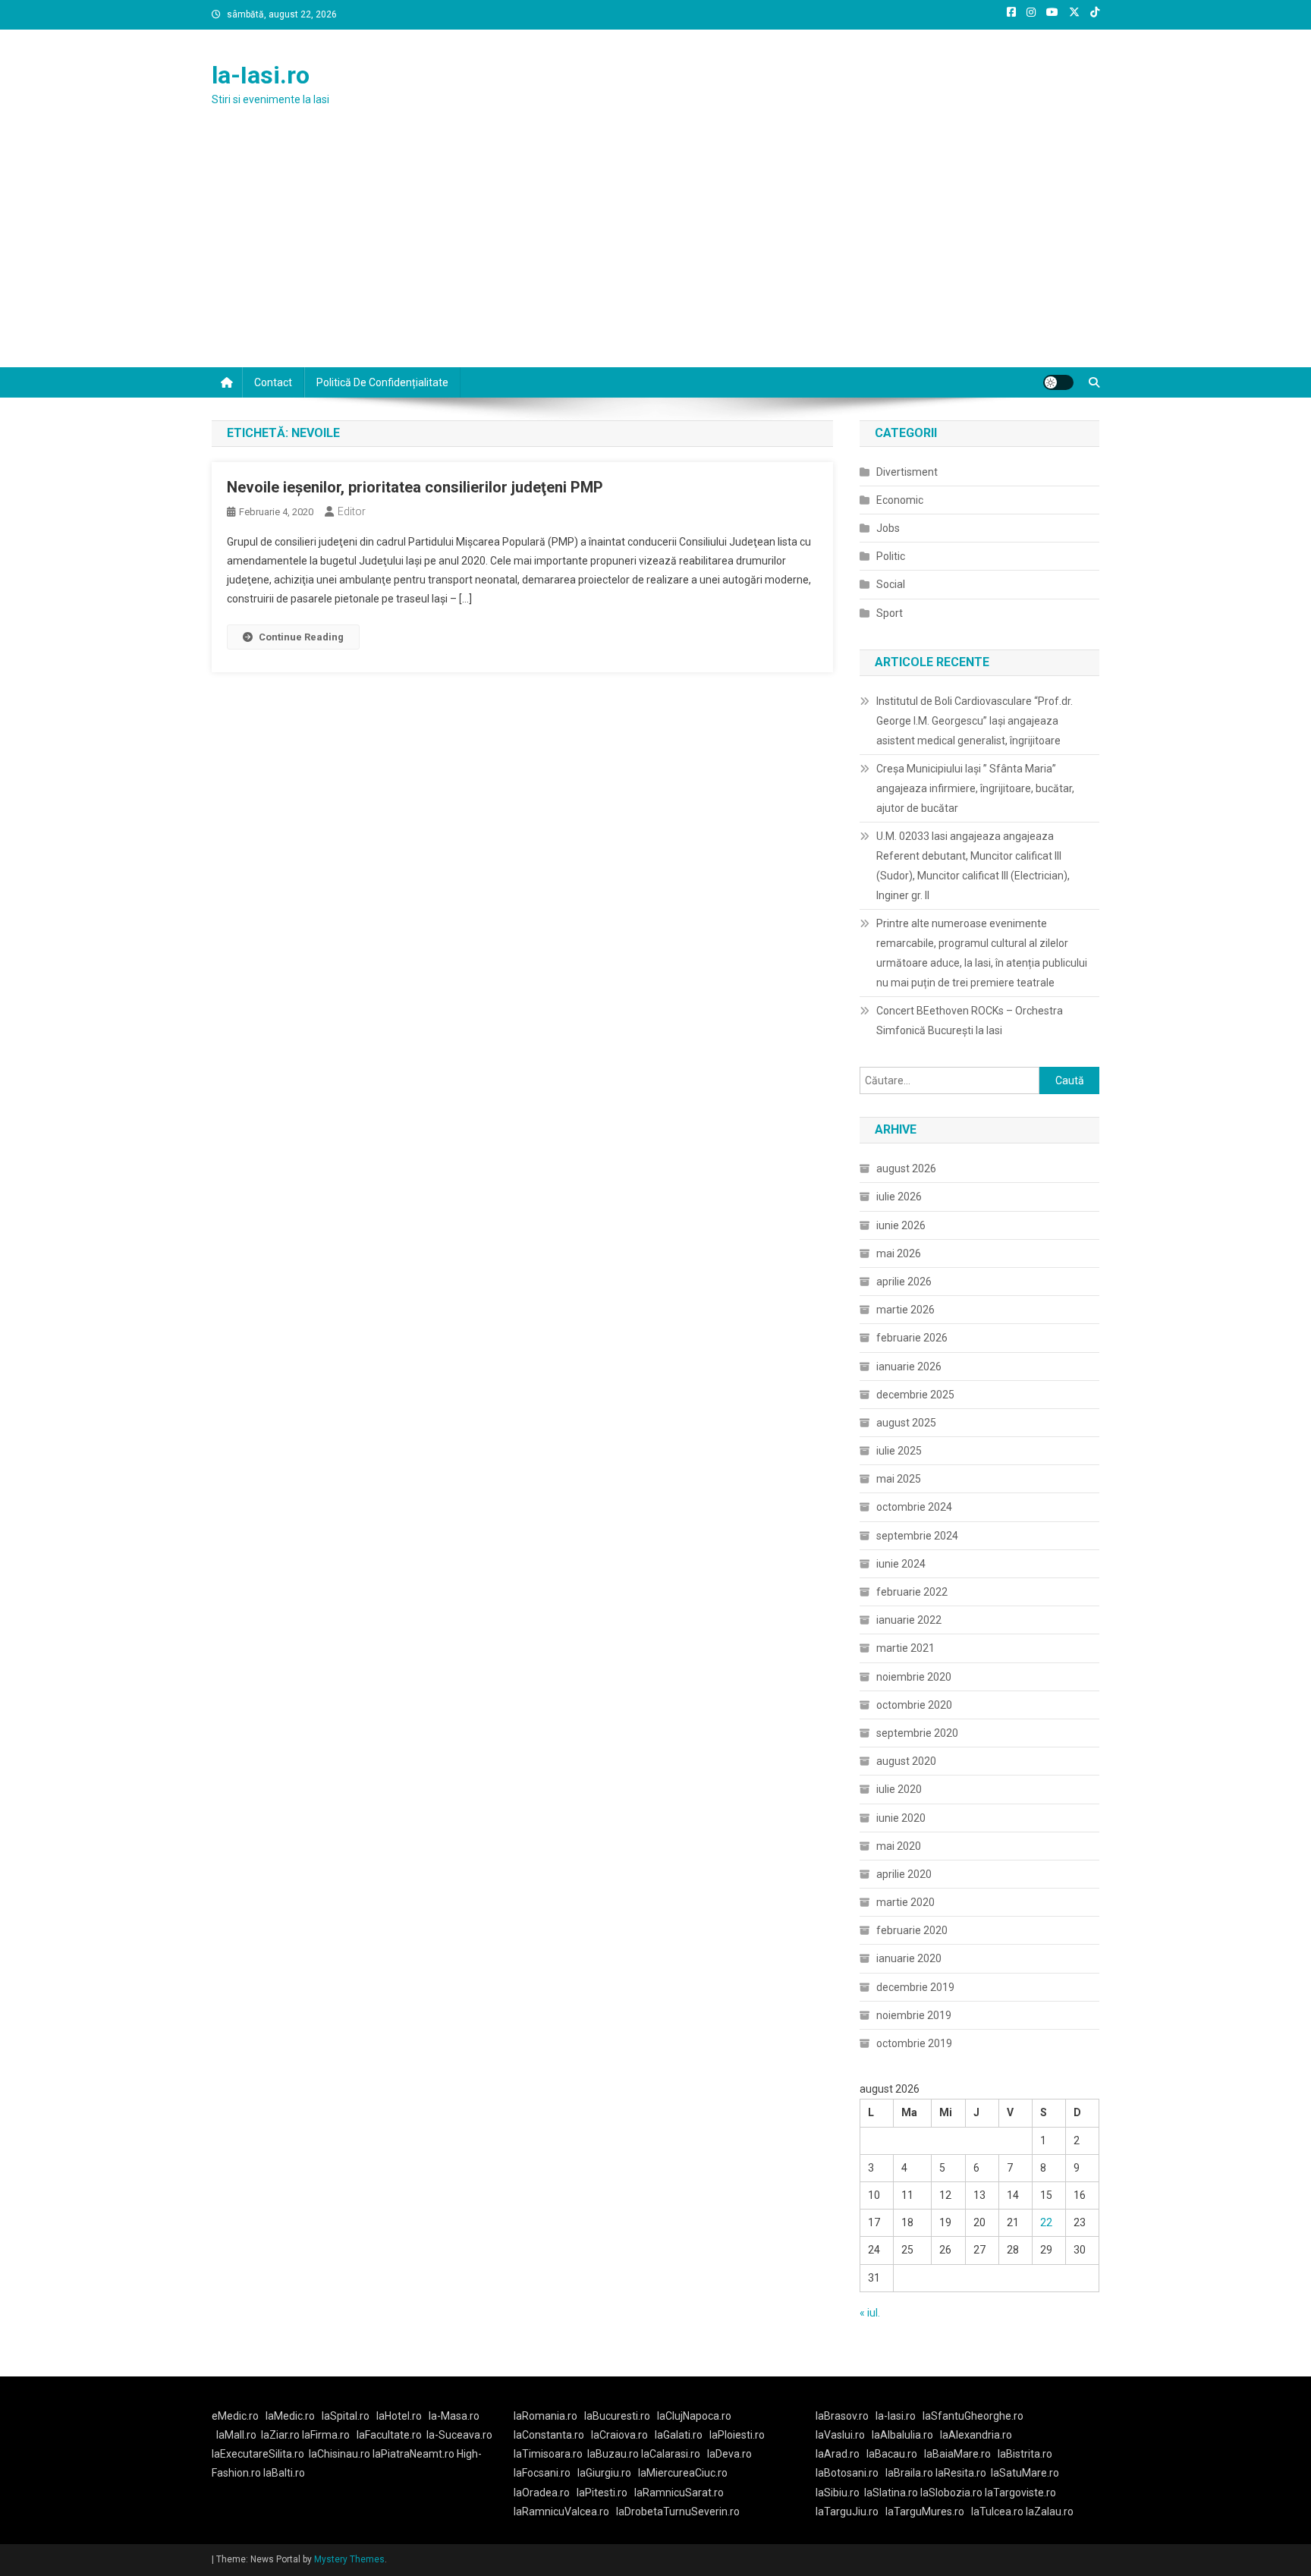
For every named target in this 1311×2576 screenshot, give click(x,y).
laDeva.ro (729, 2454)
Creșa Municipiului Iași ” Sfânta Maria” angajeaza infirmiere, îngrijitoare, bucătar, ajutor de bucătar (975, 788)
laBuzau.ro (614, 2454)
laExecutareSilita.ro (258, 2454)
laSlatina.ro (891, 2493)
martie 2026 (905, 1310)
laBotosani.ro (847, 2473)
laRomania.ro (545, 2416)
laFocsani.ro (542, 2473)
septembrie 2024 (917, 1536)
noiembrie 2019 (914, 2015)
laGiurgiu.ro (608, 2473)
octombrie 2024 (914, 1507)
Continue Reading (301, 637)
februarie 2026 (912, 1338)
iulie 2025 (899, 1451)
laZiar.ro (281, 2435)
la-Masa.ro (454, 2416)
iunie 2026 (901, 1225)
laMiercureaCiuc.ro (683, 2473)
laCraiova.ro (619, 2435)
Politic (891, 556)
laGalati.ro (679, 2435)
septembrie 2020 (917, 1733)
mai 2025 (899, 1479)
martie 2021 (905, 1648)
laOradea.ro (542, 2493)
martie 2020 (905, 1902)
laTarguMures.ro (925, 2512)
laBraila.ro (909, 2473)
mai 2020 (899, 1846)
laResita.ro (961, 2473)
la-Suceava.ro (459, 2435)
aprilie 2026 (904, 1282)
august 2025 (906, 1423)
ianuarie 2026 (909, 1367)
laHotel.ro (399, 2416)
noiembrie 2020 (914, 1677)
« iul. (870, 2313)
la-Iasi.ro (261, 75)
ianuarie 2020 (909, 1958)
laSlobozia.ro (951, 2493)
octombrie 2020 (914, 1705)
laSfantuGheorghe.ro (973, 2416)
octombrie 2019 (914, 2043)
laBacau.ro (892, 2454)
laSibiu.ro (838, 2493)
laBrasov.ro (842, 2416)
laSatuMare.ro (1025, 2473)
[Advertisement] (655, 253)
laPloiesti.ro (737, 2435)
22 (1046, 2222)
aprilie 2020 (904, 1874)
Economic (900, 500)
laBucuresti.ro (617, 2416)
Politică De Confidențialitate (382, 382)
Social (891, 584)
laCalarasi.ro (671, 2454)
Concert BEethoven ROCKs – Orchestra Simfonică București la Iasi (970, 1021)
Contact (273, 382)
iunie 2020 (901, 1818)
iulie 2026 (899, 1197)
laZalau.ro (1050, 2512)
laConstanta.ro (549, 2435)
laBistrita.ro (1025, 2454)
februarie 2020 (912, 1930)
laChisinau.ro (340, 2454)
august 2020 (906, 1761)
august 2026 (906, 1168)
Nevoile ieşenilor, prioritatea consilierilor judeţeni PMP (415, 487)
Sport (890, 613)
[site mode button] (1058, 382)
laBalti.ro (284, 2473)
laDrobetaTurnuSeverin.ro (678, 2512)
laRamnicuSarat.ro (679, 2493)
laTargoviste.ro (1020, 2493)
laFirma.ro (326, 2435)
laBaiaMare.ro (957, 2454)
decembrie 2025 (915, 1395)
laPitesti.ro (602, 2493)
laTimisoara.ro (548, 2454)
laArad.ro (838, 2454)
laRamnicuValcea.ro (561, 2512)
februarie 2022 (912, 1592)
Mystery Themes (349, 2559)
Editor (352, 511)
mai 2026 (899, 1253)
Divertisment (907, 472)
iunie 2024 (901, 1564)
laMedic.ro (291, 2416)
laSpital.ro (346, 2416)
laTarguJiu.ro (850, 2512)
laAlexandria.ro (976, 2435)
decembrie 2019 (915, 1987)
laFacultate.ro (389, 2435)
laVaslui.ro (844, 2435)
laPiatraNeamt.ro (413, 2454)
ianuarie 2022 (909, 1620)
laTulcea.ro (998, 2512)
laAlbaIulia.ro (902, 2435)
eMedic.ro (235, 2416)
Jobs (888, 528)
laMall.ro (236, 2435)
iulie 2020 (899, 1789)
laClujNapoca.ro (694, 2416)
